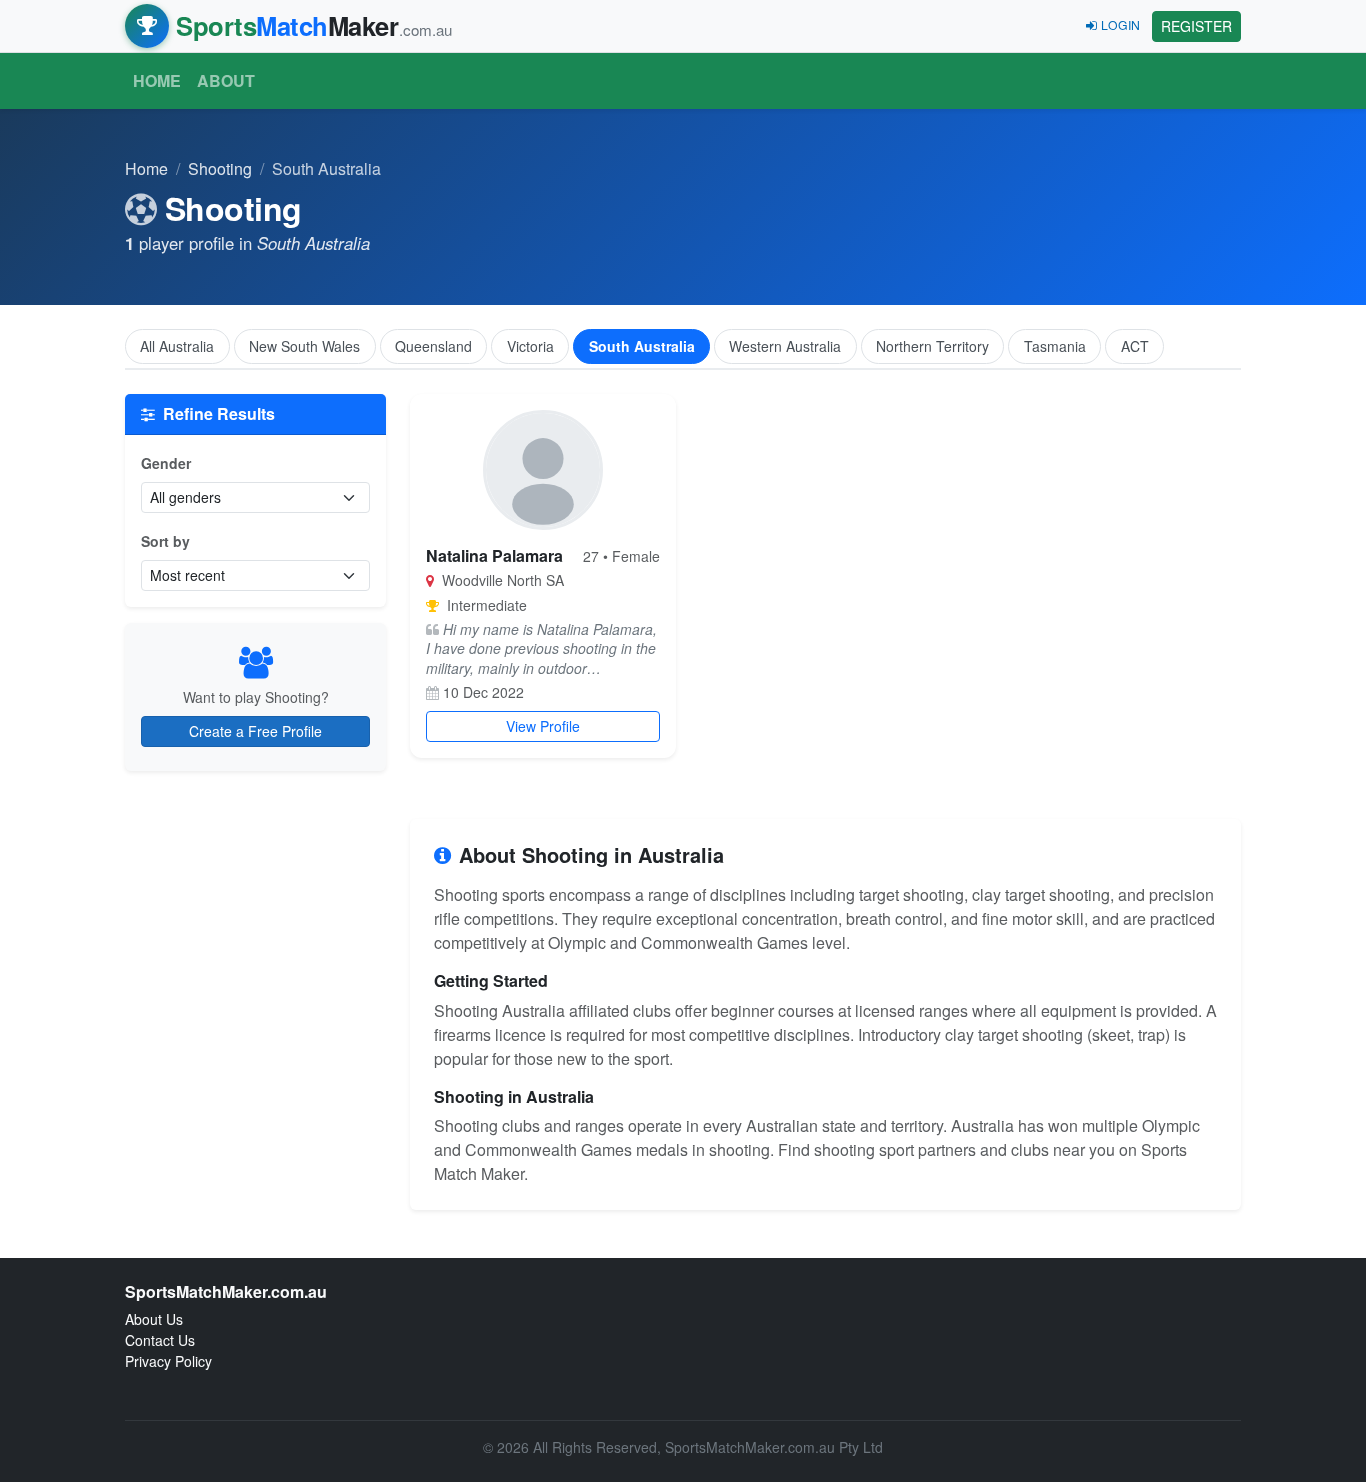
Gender (166, 463)
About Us (154, 1319)
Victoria (530, 346)
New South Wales (304, 346)
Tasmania (1055, 346)
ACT (1135, 346)
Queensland (433, 346)
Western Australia (785, 346)
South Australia (642, 346)
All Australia (177, 346)
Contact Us (160, 1340)
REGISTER (1196, 26)
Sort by (165, 541)
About (226, 80)
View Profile (543, 726)
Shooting (220, 168)
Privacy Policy (168, 1361)
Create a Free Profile (255, 731)
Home (157, 80)
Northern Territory (932, 346)
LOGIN (1120, 24)
